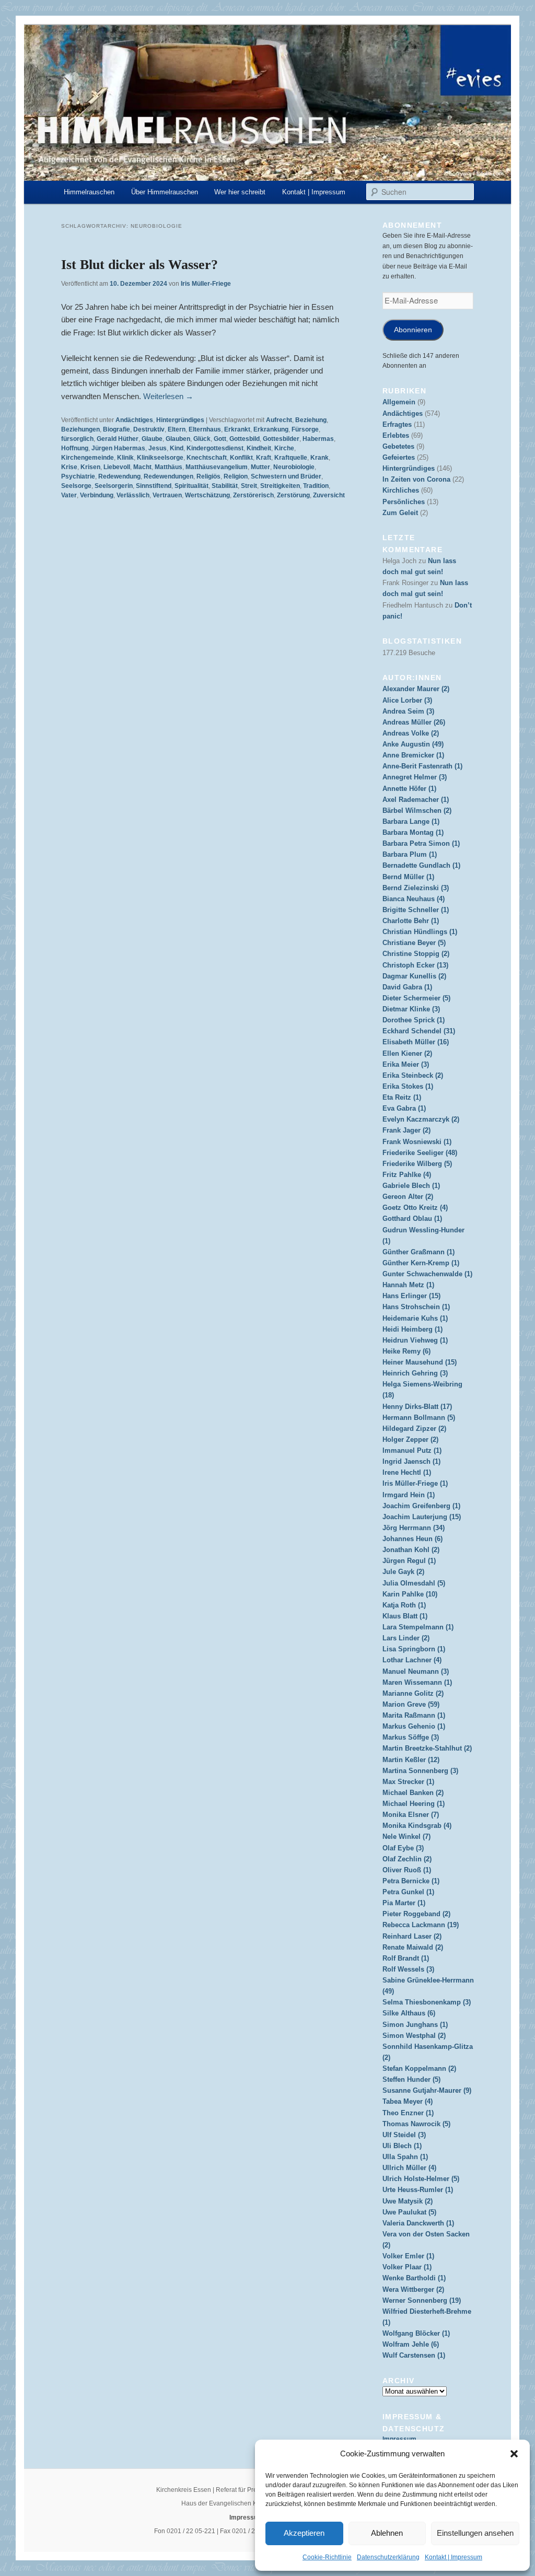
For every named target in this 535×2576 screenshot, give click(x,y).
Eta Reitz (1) (402, 1097)
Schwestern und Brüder (286, 476)
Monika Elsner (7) (411, 1815)
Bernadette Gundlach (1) (421, 865)
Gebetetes (398, 446)
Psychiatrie (78, 476)
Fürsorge (305, 429)
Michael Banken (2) (413, 1793)
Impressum (399, 2439)
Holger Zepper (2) (410, 1439)
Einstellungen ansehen (475, 2533)
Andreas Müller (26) (414, 722)
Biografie (117, 429)
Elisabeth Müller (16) (416, 1042)
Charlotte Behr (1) (411, 921)
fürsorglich (77, 439)
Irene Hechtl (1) (407, 1472)
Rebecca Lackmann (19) (421, 1925)
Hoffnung (75, 448)
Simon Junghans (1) (415, 2025)
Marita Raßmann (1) (414, 1715)
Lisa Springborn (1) (414, 1649)
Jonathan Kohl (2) (411, 1550)
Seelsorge (76, 486)
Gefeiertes (399, 457)
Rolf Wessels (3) (408, 1969)
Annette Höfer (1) (409, 789)
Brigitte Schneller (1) (416, 910)
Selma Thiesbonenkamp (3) (427, 2002)
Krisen (90, 467)
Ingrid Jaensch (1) (411, 1461)
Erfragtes (397, 424)
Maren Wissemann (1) (417, 1682)
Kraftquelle (291, 458)
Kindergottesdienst (215, 448)
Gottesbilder (281, 439)
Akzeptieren (304, 2533)
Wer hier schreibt (240, 192)
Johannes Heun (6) (412, 1539)
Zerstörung (293, 495)
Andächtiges (134, 420)
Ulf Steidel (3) (404, 2135)
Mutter (260, 467)
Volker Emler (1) (408, 2256)
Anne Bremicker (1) (413, 755)
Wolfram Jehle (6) (411, 2344)
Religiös (208, 476)
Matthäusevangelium (217, 467)
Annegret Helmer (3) (415, 777)
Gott (220, 439)
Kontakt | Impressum (453, 2557)
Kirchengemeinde (88, 458)
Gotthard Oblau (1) (412, 1219)
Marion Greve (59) (411, 1704)
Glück (202, 439)
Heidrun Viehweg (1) (415, 1340)
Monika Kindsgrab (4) (417, 1826)
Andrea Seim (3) (408, 711)
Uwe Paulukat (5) (409, 2212)
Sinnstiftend (154, 486)
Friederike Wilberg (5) (417, 1164)
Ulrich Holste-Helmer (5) (421, 2179)
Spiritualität (191, 486)
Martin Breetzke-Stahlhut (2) (427, 1748)
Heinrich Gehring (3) (415, 1373)
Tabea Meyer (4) (408, 2101)
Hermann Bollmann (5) (419, 1418)
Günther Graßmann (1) (418, 1252)
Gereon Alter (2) (408, 1197)
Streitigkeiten (280, 486)
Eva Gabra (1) (404, 1108)
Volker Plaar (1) (407, 2267)
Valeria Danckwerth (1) (418, 2223)
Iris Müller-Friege (206, 284)
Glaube (152, 439)
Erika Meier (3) (406, 1064)
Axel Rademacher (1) (416, 800)
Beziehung (311, 420)
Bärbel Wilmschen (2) (417, 811)
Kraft (264, 458)
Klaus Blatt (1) (405, 1616)
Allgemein (399, 402)
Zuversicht (329, 495)
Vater (69, 495)
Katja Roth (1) (404, 1605)
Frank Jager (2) (406, 1130)
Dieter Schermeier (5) (416, 998)
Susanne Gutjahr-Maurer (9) (427, 2090)
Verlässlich (133, 495)
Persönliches (404, 502)
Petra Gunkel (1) (408, 1892)
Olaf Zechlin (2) (407, 1859)
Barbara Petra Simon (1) (421, 843)
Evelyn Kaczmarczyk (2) (421, 1119)
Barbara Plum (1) (410, 854)
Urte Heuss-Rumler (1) (418, 2190)
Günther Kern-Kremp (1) (421, 1263)
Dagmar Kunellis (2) (414, 976)
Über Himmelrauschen (165, 192)
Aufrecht (279, 420)
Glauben (178, 439)
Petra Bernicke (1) (411, 1881)
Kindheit (259, 448)
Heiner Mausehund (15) (420, 1362)
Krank (319, 458)
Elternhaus (205, 429)
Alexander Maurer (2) (416, 689)
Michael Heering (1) (414, 1804)
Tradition (316, 486)
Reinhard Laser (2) (412, 1936)
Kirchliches (401, 490)
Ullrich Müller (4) (409, 2168)
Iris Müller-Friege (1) (415, 1483)
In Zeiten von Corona (416, 479)
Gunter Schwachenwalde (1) (427, 1274)
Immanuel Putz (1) (412, 1450)
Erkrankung (271, 429)
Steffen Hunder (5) (411, 2079)
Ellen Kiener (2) (407, 1053)
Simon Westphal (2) (414, 2036)
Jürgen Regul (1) (409, 1561)
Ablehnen (387, 2533)
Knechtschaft (207, 458)
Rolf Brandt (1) (406, 1958)
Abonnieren (413, 330)
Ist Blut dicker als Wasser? (139, 265)
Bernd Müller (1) (408, 877)
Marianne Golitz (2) (413, 1693)
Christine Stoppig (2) (416, 954)
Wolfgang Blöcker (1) (416, 2333)
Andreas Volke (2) (411, 733)
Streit (249, 486)
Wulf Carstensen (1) (414, 2355)
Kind (177, 448)
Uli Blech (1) (402, 2146)
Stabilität (225, 486)
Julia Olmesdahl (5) (414, 1583)
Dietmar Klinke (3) (411, 1009)
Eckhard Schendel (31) (419, 1031)
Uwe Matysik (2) (408, 2201)
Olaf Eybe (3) (403, 1848)
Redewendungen (168, 476)
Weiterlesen (168, 396)
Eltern (177, 429)
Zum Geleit (400, 513)
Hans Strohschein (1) (416, 1307)
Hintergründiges (180, 420)
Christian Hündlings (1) (420, 932)
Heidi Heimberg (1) (412, 1329)
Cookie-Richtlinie (327, 2557)
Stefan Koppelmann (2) (419, 2068)
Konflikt (241, 458)
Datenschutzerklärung (388, 2557)
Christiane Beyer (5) (414, 943)
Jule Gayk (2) (403, 1572)
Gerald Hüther (118, 439)
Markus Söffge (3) (411, 1737)
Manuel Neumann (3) (416, 1671)
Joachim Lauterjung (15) (422, 1517)
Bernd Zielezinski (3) (416, 888)
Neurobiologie (294, 467)
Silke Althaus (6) (409, 2013)
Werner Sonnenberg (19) (422, 2300)
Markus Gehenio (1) (414, 1726)
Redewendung (119, 476)
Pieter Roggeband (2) (416, 1914)
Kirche (284, 448)
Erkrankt (237, 429)
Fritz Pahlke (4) (407, 1175)
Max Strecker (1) (408, 1782)
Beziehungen (80, 429)
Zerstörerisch (253, 495)
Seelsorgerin (114, 486)
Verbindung (97, 495)
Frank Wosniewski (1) (417, 1142)
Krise (69, 467)
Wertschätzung (207, 495)
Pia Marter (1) (404, 1903)
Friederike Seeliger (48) (420, 1153)
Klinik (125, 458)
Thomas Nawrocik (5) (416, 2124)
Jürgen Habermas (118, 448)
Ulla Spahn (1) (405, 2157)
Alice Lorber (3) (407, 700)
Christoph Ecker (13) (415, 965)
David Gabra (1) (407, 987)
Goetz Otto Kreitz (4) (415, 1208)
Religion (236, 476)
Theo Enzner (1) (408, 2113)
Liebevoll (117, 467)
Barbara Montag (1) (413, 832)
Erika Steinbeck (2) (413, 1075)
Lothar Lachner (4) (412, 1660)
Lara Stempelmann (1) (418, 1627)
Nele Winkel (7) (406, 1837)
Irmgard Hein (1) (409, 1495)
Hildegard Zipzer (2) (414, 1429)
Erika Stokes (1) (408, 1086)
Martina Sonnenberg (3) (420, 1771)
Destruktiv (149, 429)
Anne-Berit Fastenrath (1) (422, 766)
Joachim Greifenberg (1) (421, 1506)
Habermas (318, 439)
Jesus (158, 448)
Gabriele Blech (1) (411, 1186)
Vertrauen (167, 495)
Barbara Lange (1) (411, 821)
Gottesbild (245, 439)
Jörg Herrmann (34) (414, 1528)
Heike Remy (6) (406, 1351)
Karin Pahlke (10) (410, 1594)
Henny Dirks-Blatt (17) (417, 1407)
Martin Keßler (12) (411, 1760)
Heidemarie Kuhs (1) (415, 1318)
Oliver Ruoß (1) (407, 1870)
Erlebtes (396, 435)
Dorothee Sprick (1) (414, 1020)
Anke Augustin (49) (413, 744)
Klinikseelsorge (160, 458)
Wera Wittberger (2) (413, 2289)
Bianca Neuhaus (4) (414, 899)
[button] (514, 2454)
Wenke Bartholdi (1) (414, 2278)
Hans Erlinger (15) (411, 1296)
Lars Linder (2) (406, 1638)
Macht (142, 467)
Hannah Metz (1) (408, 1285)
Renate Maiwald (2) (413, 1947)
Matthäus (168, 467)
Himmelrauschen (89, 192)
